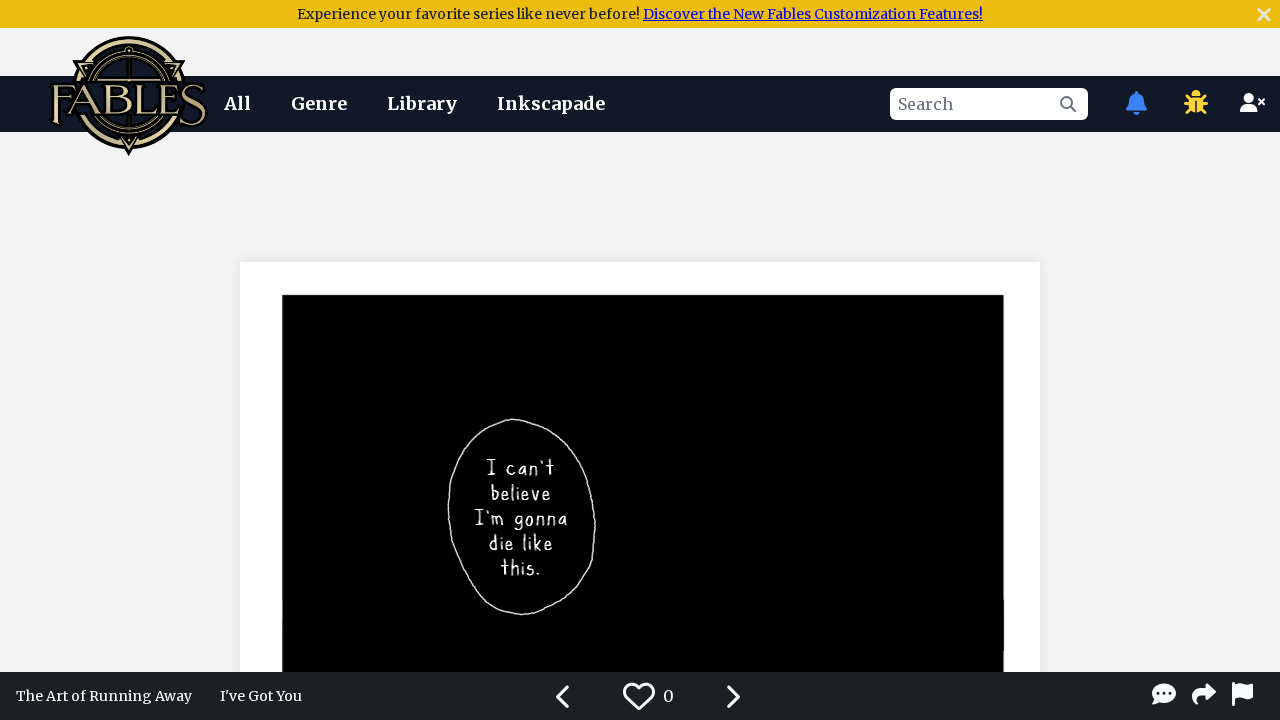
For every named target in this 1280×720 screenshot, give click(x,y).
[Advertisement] (640, 193)
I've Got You (261, 696)
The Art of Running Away (104, 696)
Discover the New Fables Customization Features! (813, 14)
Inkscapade (551, 103)
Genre (319, 103)
